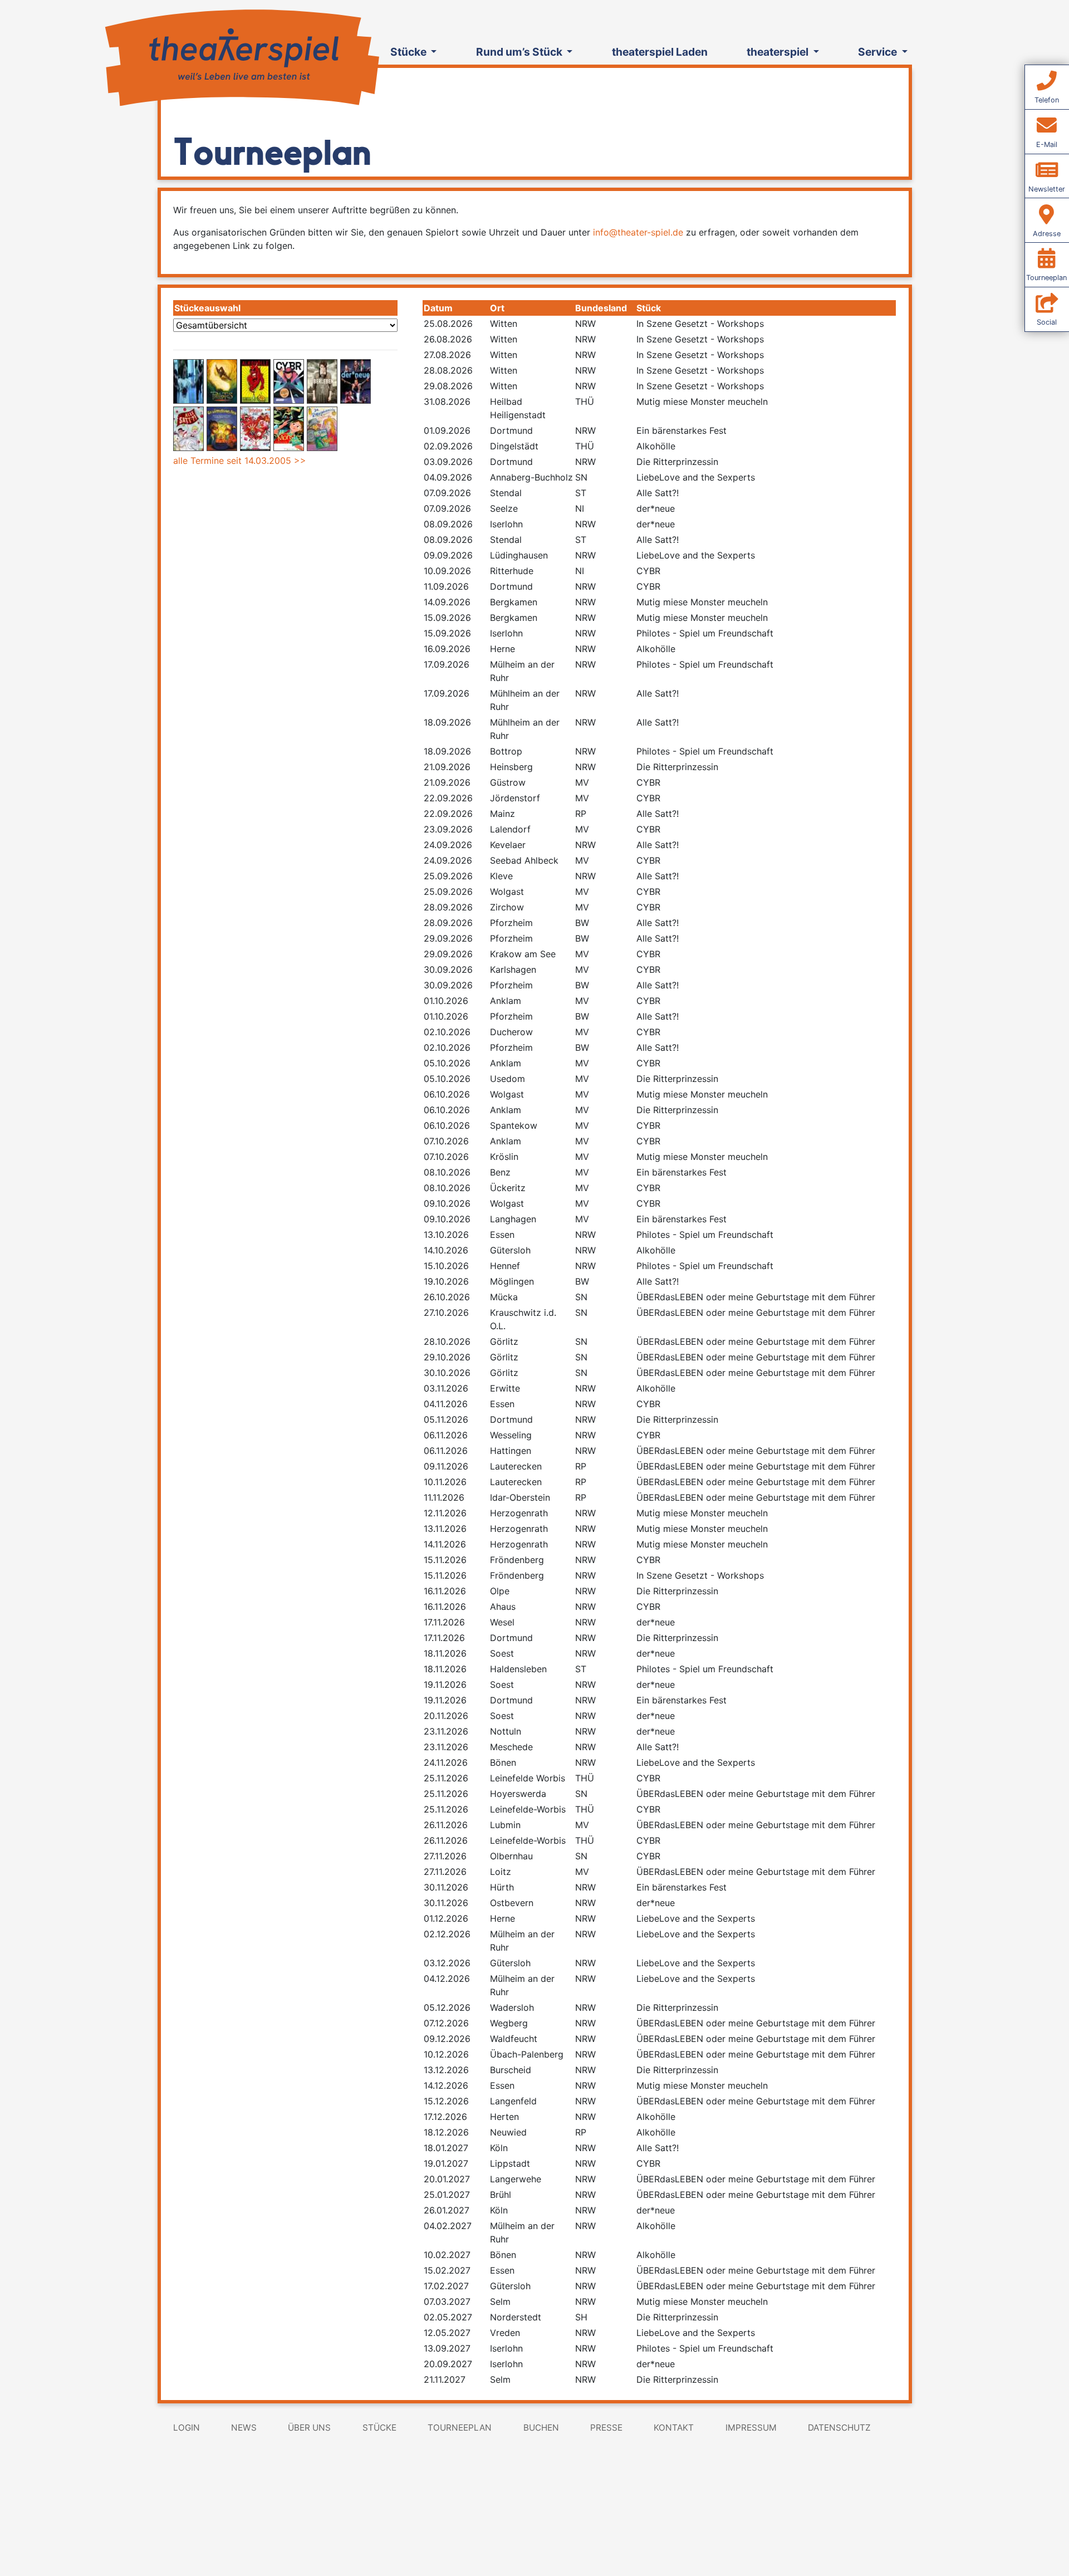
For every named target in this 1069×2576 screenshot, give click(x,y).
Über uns (309, 2428)
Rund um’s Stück (520, 52)
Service (879, 52)
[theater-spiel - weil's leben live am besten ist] (241, 55)
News (244, 2428)
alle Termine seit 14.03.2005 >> (240, 461)
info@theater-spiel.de (638, 232)
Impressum (751, 2428)
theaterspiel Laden (660, 52)
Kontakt (674, 2428)
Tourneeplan (460, 2428)
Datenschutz (839, 2428)
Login (187, 2428)
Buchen (541, 2428)
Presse (606, 2428)
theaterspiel (779, 52)
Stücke (410, 52)
